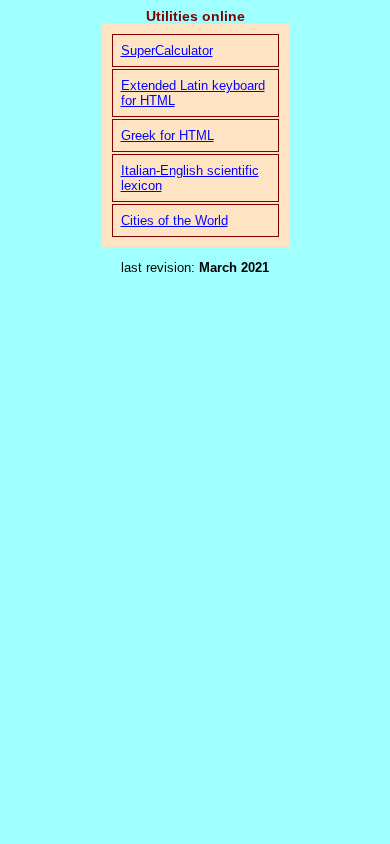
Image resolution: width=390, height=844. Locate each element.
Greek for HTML (167, 135)
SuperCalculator (167, 50)
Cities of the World (174, 220)
